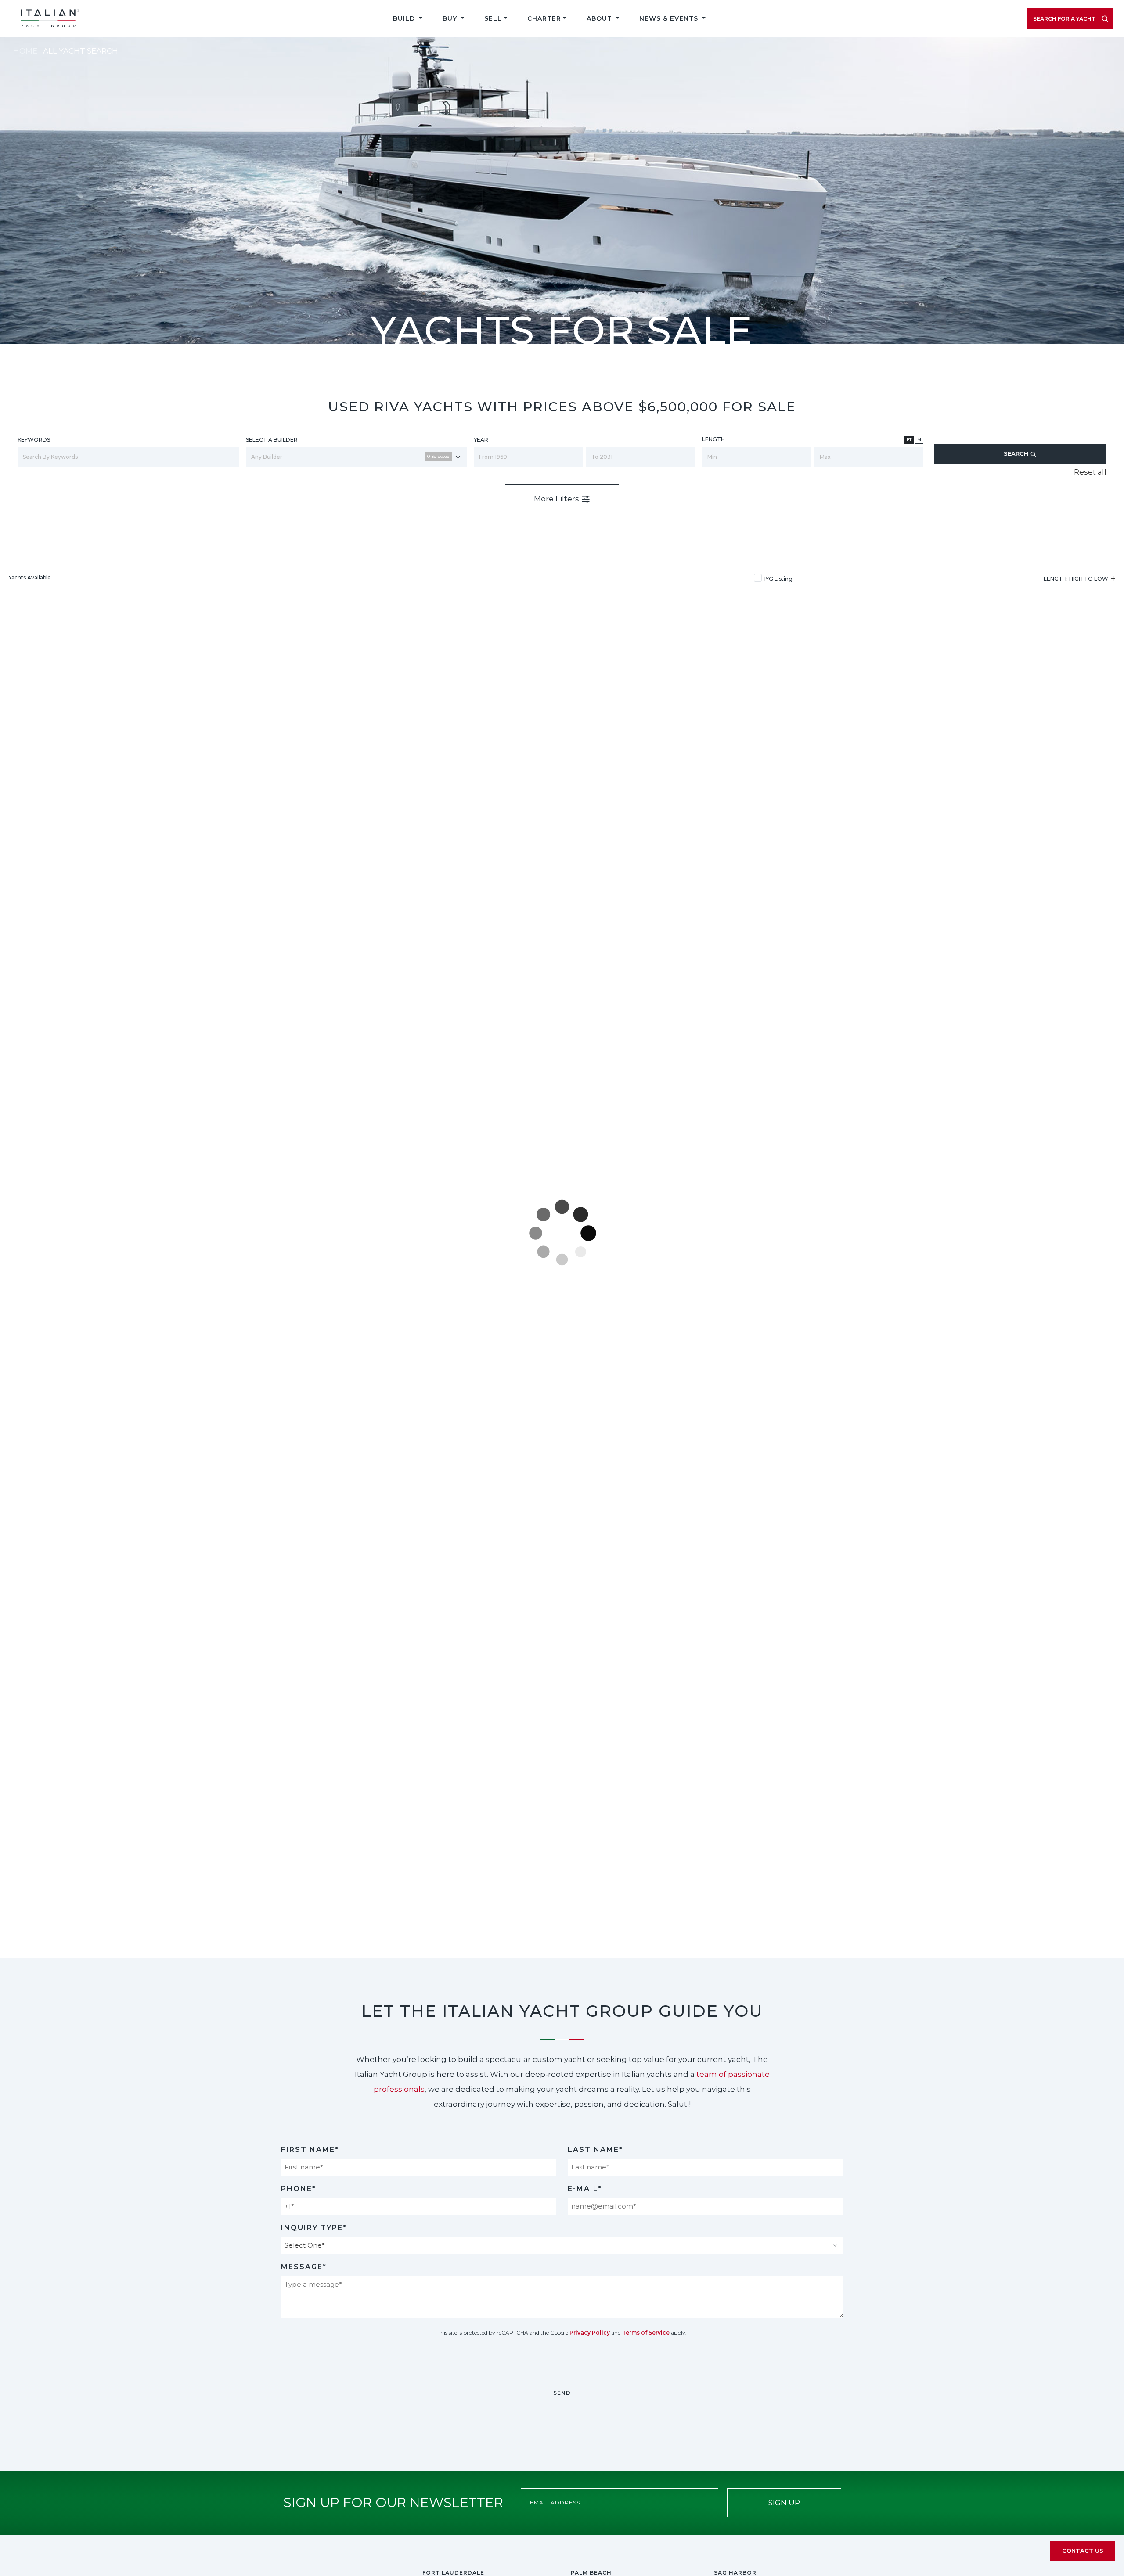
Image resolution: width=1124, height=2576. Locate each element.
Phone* (299, 2189)
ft (909, 440)
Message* (304, 2267)
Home (25, 51)
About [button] (600, 18)
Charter (544, 18)
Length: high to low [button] (1077, 579)
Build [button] (405, 18)
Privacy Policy (590, 2333)
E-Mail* (585, 2189)
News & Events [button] (670, 18)
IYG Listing (778, 579)
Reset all (1090, 472)
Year (481, 440)
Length (713, 439)
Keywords (34, 440)
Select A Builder (272, 440)
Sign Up (784, 2503)
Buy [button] (451, 18)
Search (1017, 453)
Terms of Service (646, 2333)
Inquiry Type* (314, 2228)
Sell (493, 18)
